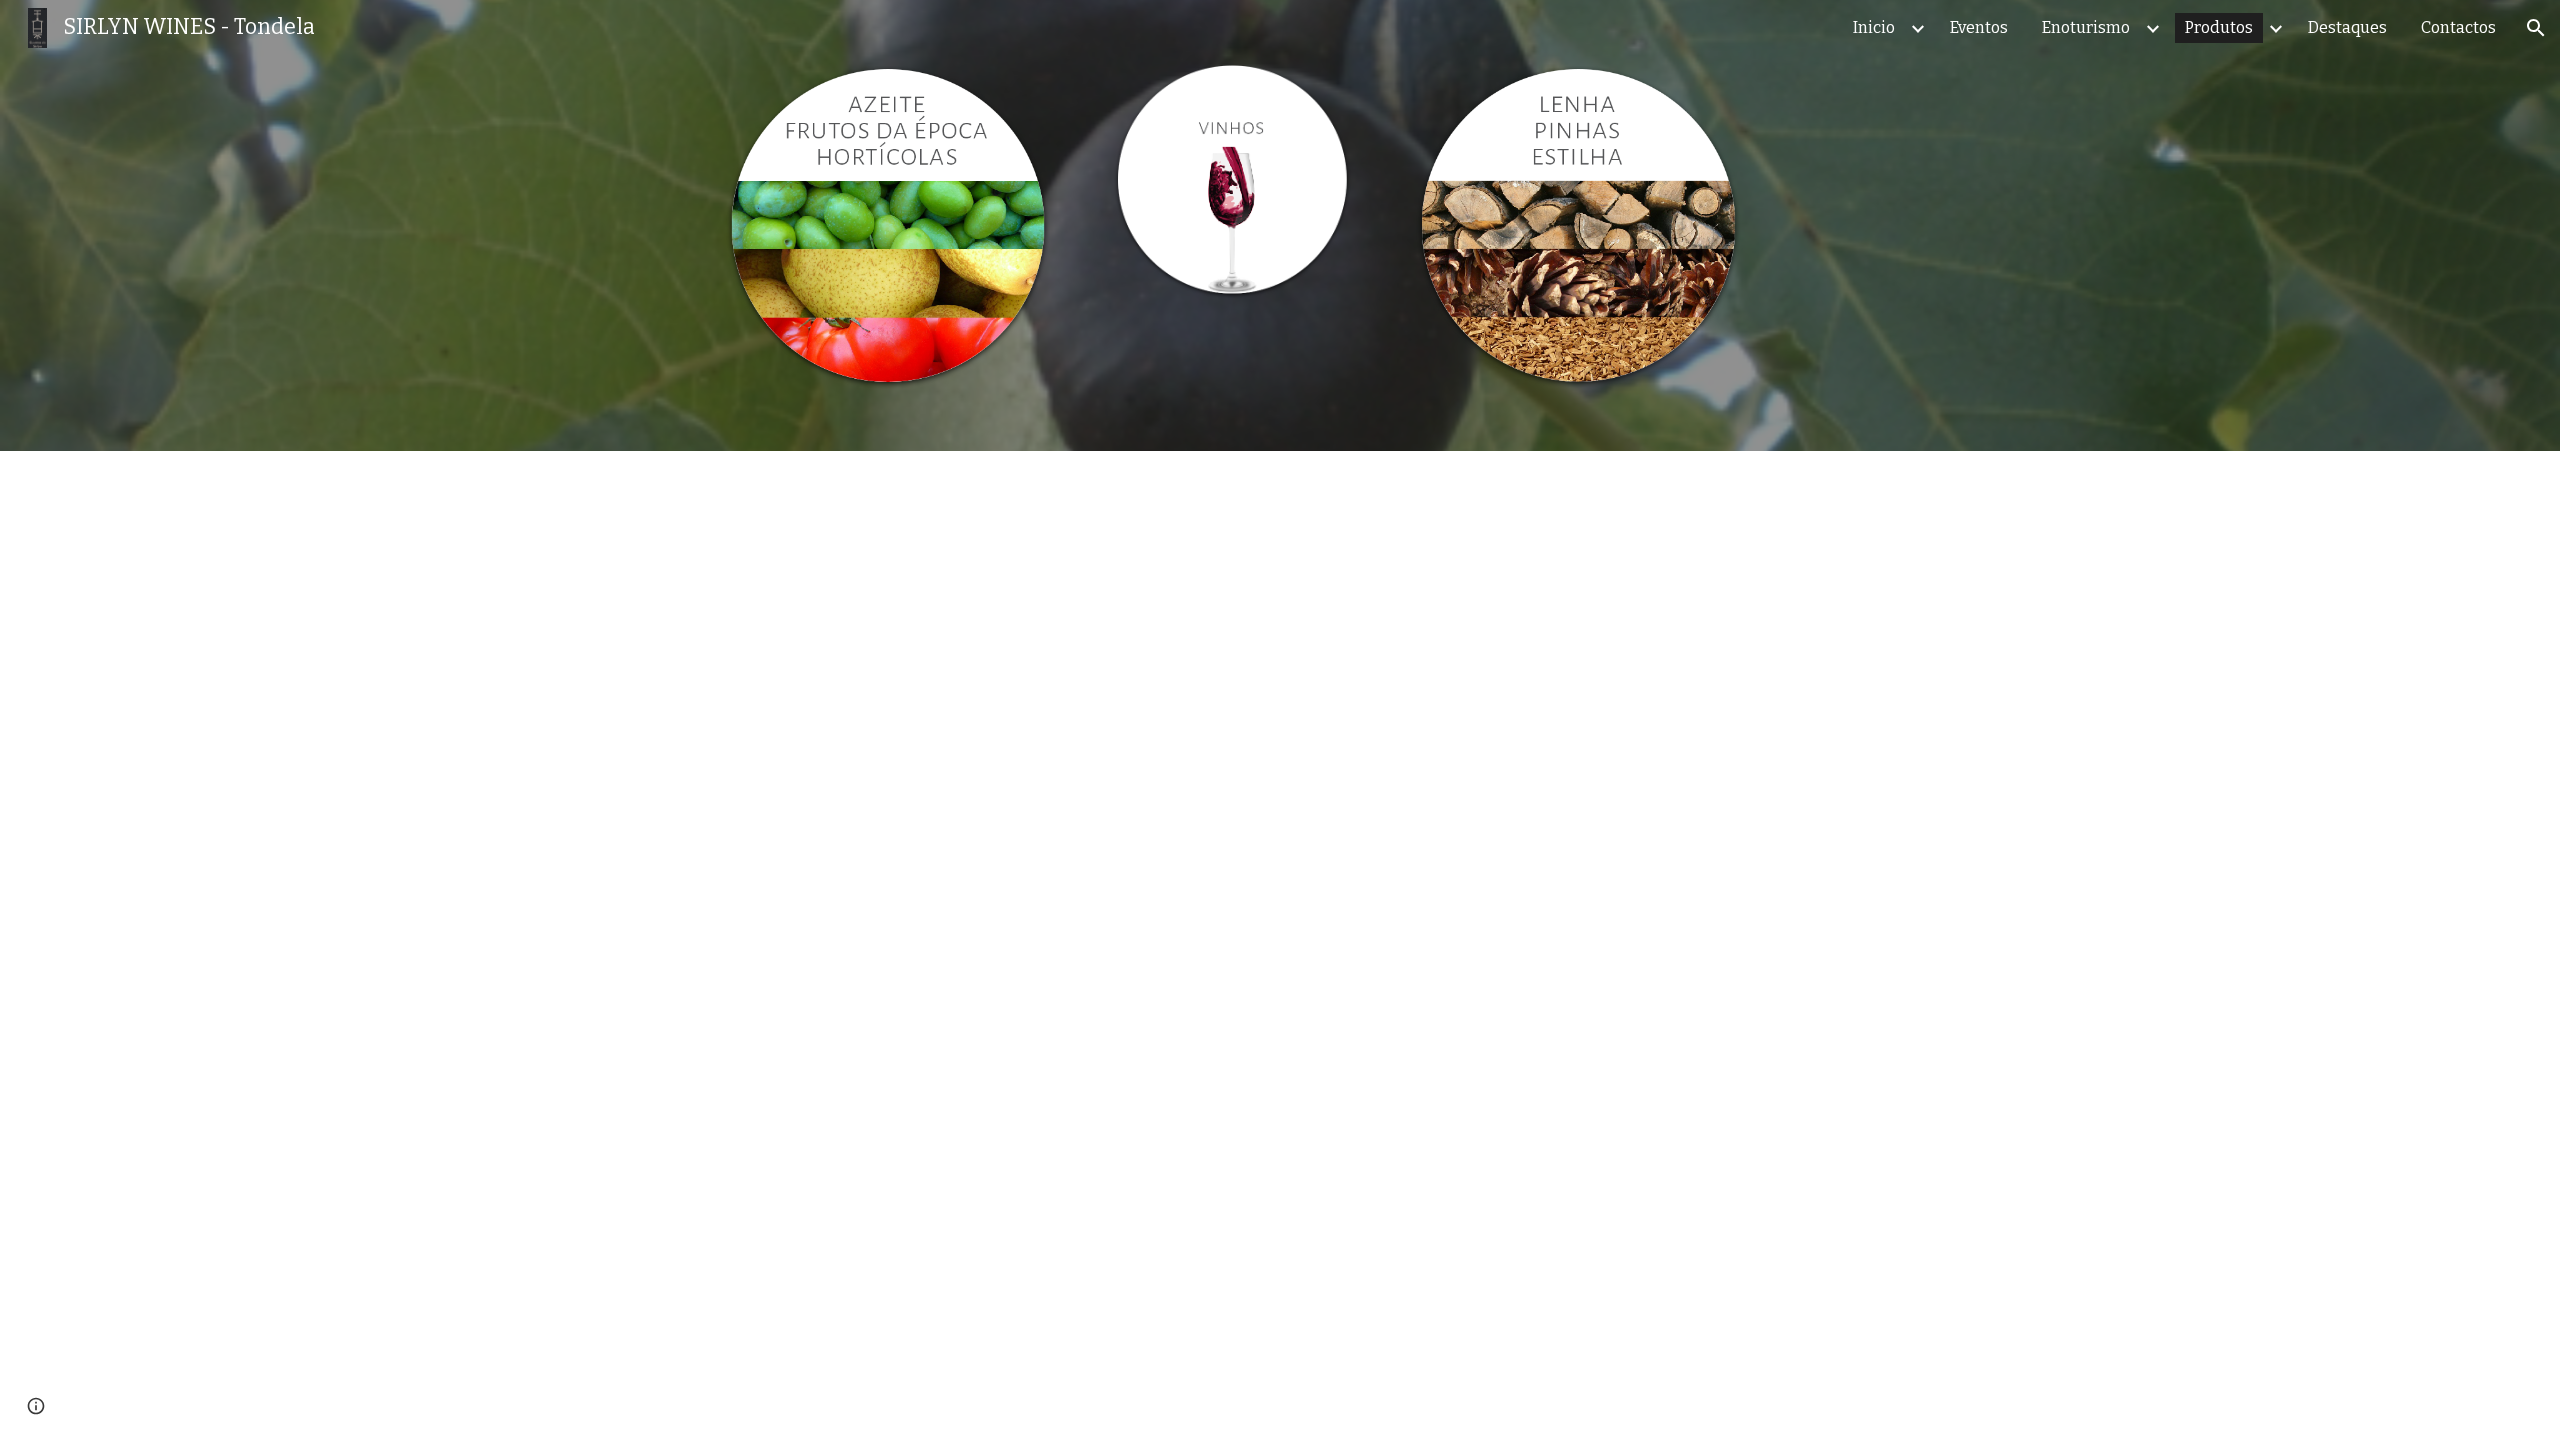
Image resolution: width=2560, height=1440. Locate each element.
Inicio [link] (1874, 27)
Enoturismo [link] (2086, 27)
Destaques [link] (2347, 27)
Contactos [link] (2458, 27)
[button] (2536, 28)
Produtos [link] (2219, 27)
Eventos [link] (1979, 27)
